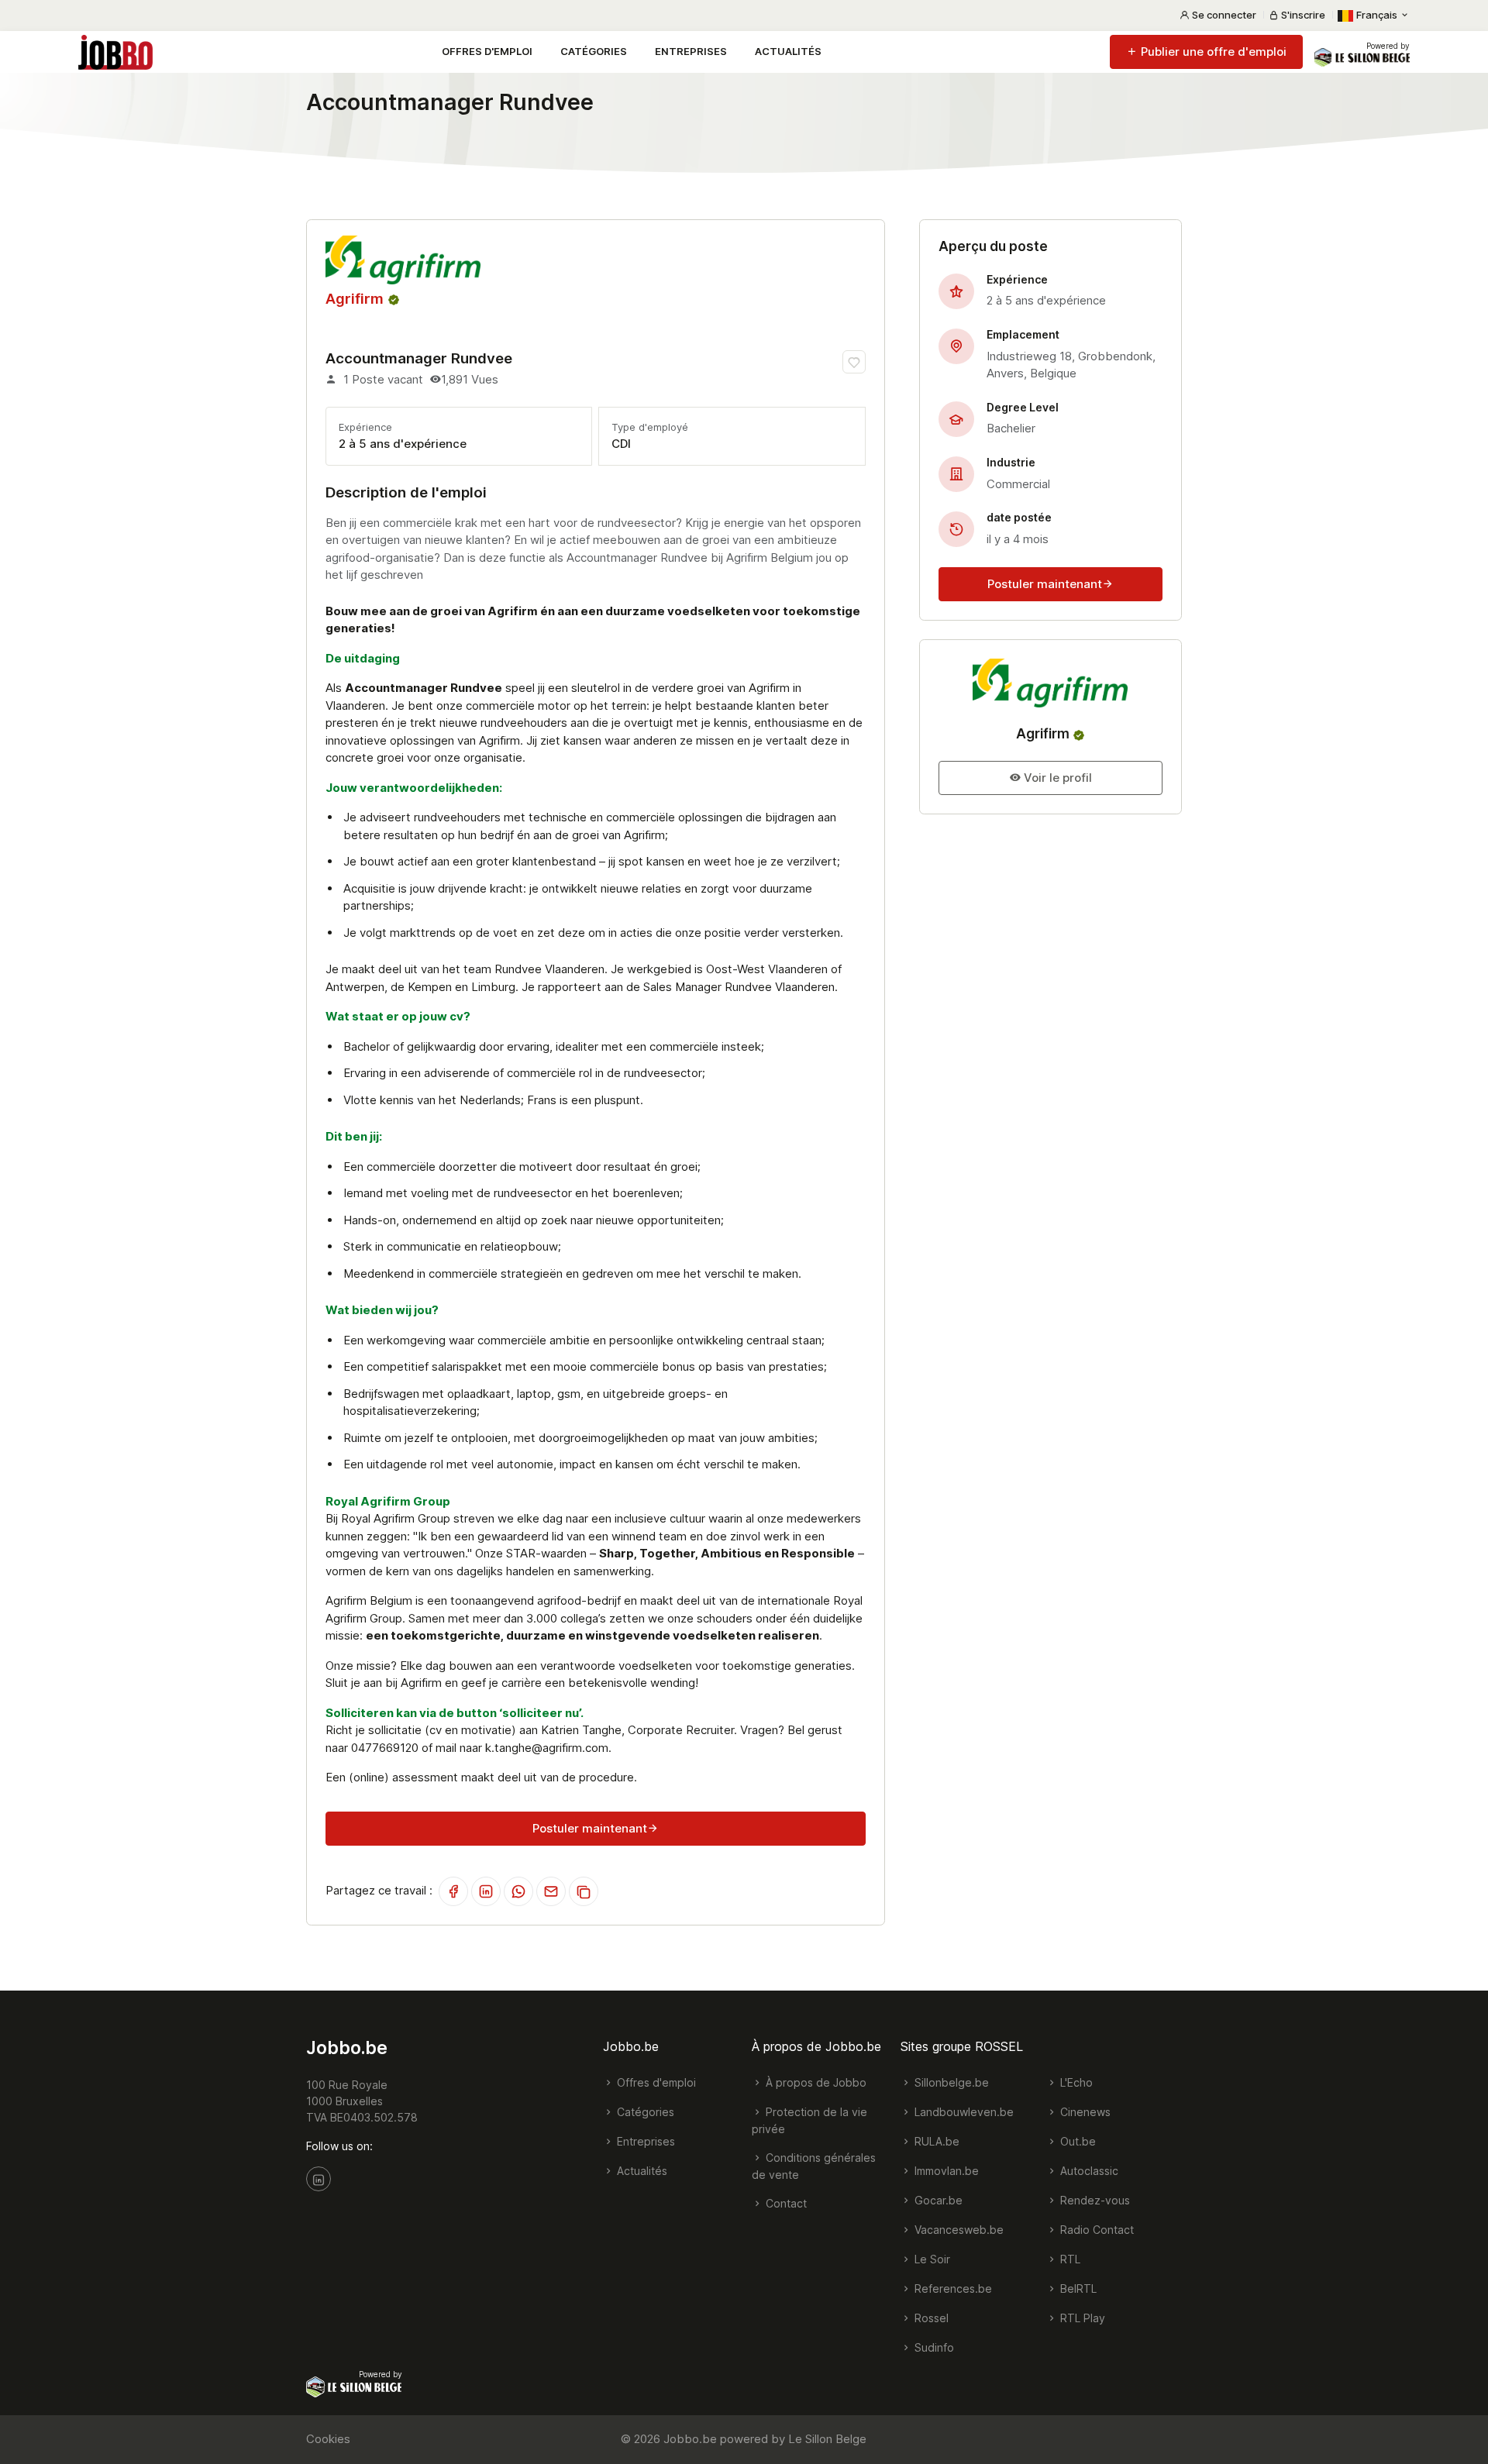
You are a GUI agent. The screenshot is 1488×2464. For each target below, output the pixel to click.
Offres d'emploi (487, 51)
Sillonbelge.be (950, 2082)
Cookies (328, 2439)
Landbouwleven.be (963, 2112)
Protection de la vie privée (809, 2120)
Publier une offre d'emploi (1212, 52)
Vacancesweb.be (958, 2230)
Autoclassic (1088, 2171)
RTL (1069, 2259)
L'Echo (1075, 2082)
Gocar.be (937, 2200)
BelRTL (1077, 2288)
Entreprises (691, 51)
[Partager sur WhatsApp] (518, 1891)
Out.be (1076, 2141)
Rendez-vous (1094, 2200)
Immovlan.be (945, 2171)
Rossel (930, 2318)
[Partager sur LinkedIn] (486, 1891)
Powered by (1388, 46)
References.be (952, 2288)
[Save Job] (854, 362)
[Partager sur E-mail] (551, 1891)
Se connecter (1223, 15)
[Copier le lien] (584, 1891)
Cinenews (1084, 2112)
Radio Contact (1095, 2230)
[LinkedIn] (319, 2179)
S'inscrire (1302, 15)
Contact (785, 2203)
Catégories (594, 51)
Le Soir (931, 2259)
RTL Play (1081, 2318)
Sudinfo (933, 2347)
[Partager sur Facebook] (453, 1891)
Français (1377, 15)
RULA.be (935, 2141)
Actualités (788, 51)
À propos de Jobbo (815, 2082)
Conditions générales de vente (814, 2166)
